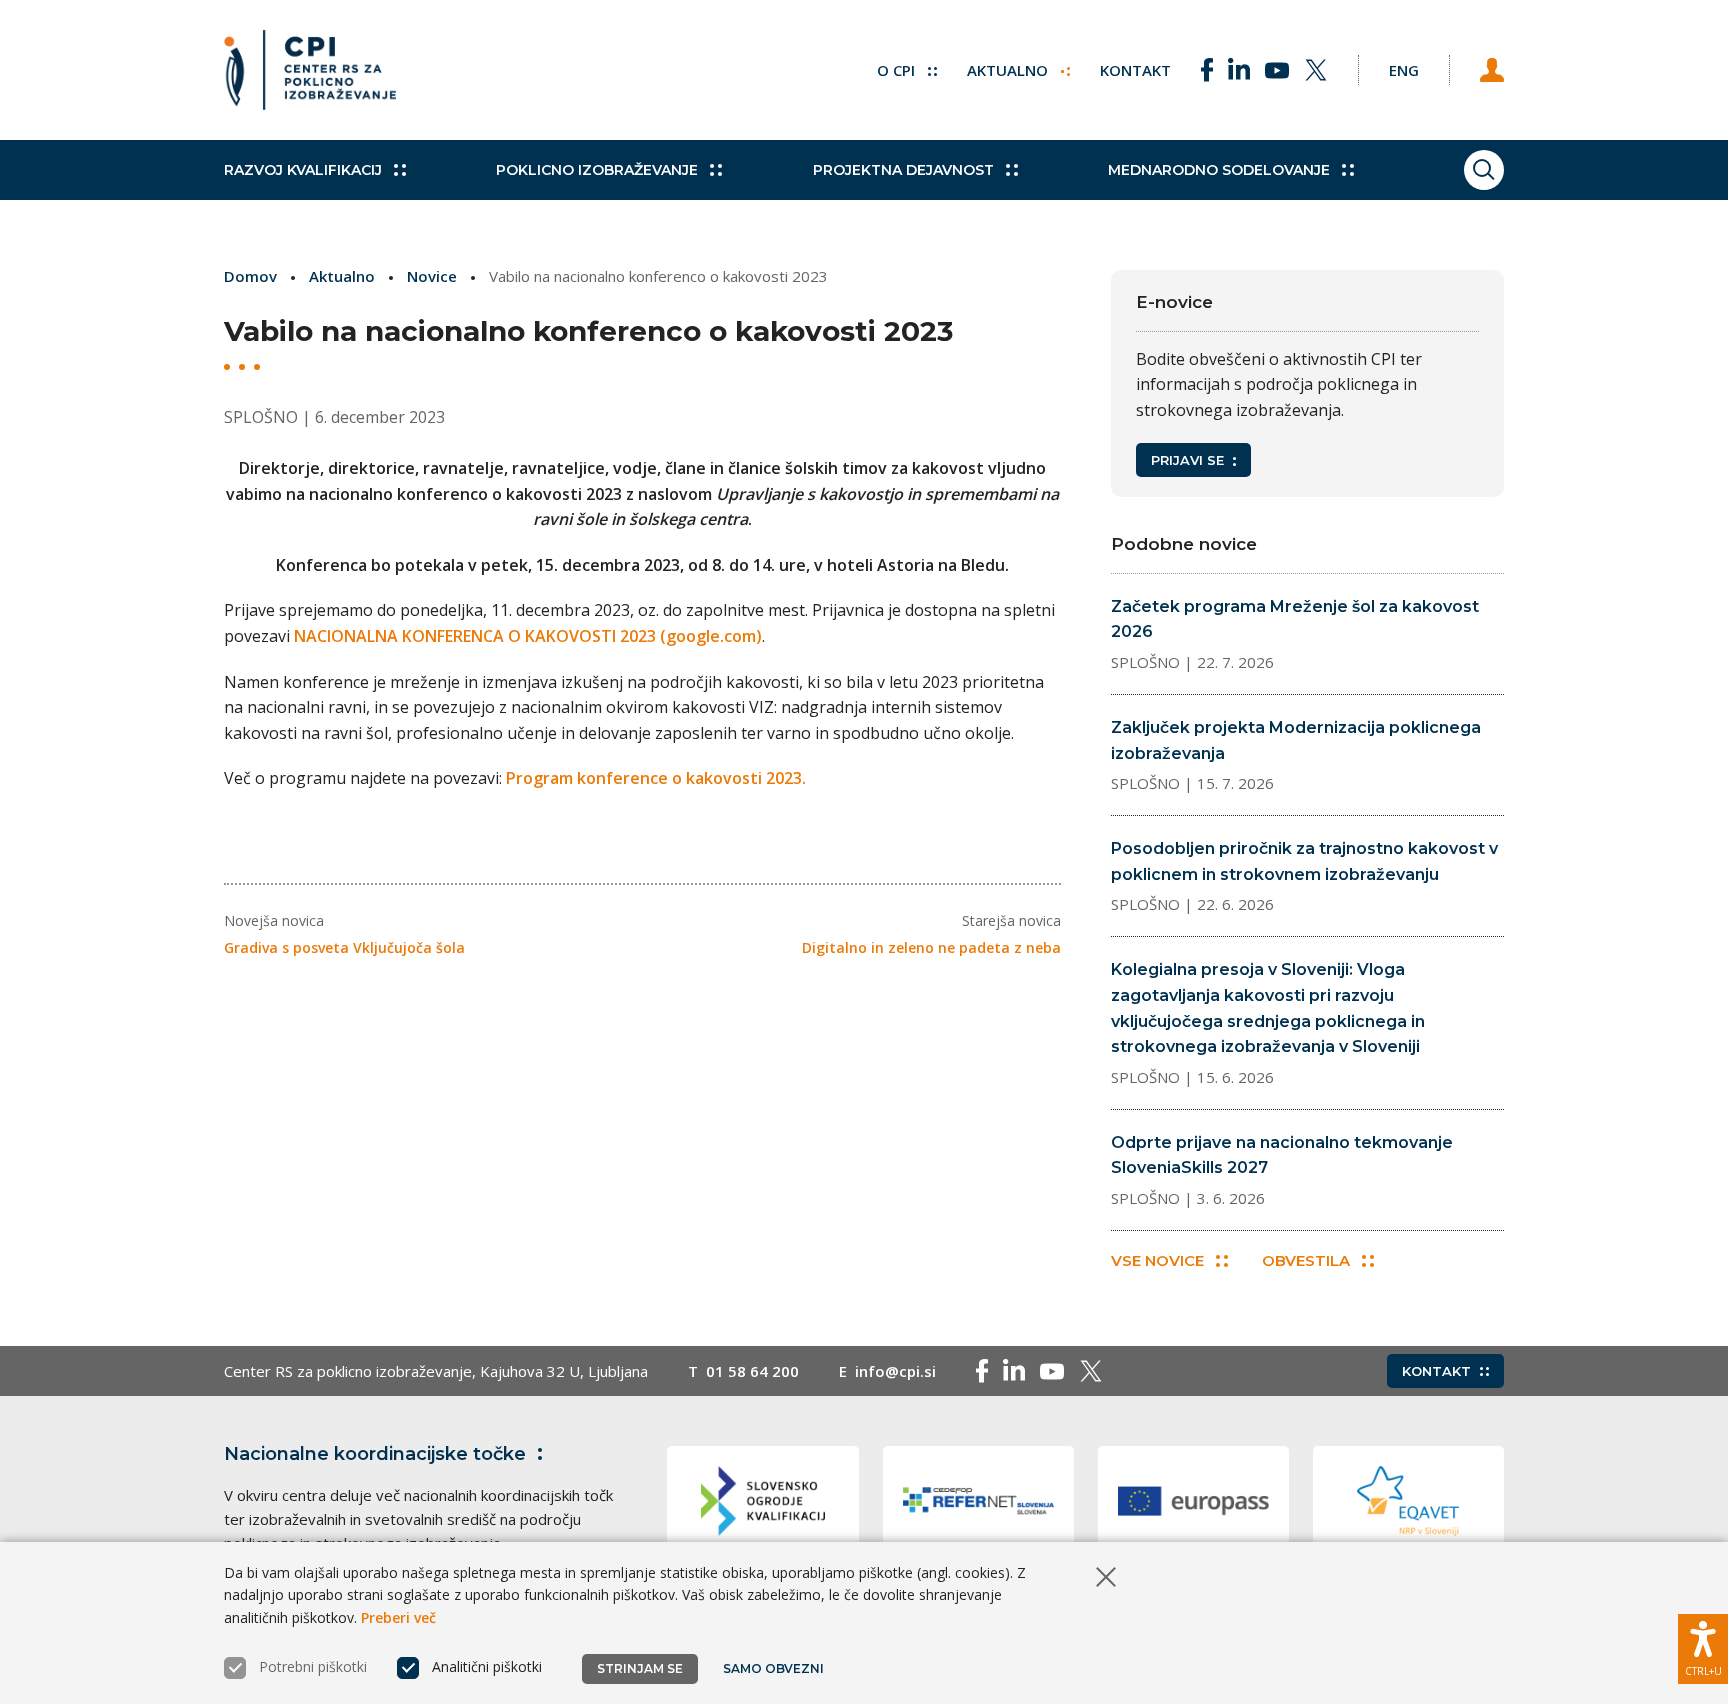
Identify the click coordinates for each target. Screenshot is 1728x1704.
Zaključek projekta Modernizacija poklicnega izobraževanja (1296, 740)
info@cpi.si (895, 1371)
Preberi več (398, 1617)
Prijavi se (1187, 460)
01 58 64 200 (752, 1371)
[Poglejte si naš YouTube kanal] (1277, 70)
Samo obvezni (773, 1668)
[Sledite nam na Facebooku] (1207, 70)
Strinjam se (640, 1668)
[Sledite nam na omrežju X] (1316, 70)
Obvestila (1306, 1260)
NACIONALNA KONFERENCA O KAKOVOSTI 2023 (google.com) (528, 636)
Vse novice (1157, 1260)
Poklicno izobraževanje (597, 170)
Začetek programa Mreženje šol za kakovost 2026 (1295, 619)
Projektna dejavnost (903, 170)
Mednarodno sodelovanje (1219, 170)
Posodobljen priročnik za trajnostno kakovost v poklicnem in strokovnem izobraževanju (1304, 861)
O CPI (898, 70)
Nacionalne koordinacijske (375, 1454)
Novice (432, 276)
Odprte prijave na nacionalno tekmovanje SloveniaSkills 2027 (1282, 1155)
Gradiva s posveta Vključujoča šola (344, 947)
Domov (250, 276)
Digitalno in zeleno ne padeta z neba (931, 947)
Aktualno (1009, 70)
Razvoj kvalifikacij (303, 170)
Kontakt (1135, 70)
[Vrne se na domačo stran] (310, 70)
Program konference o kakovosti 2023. (656, 778)
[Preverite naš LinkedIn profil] (1239, 70)
